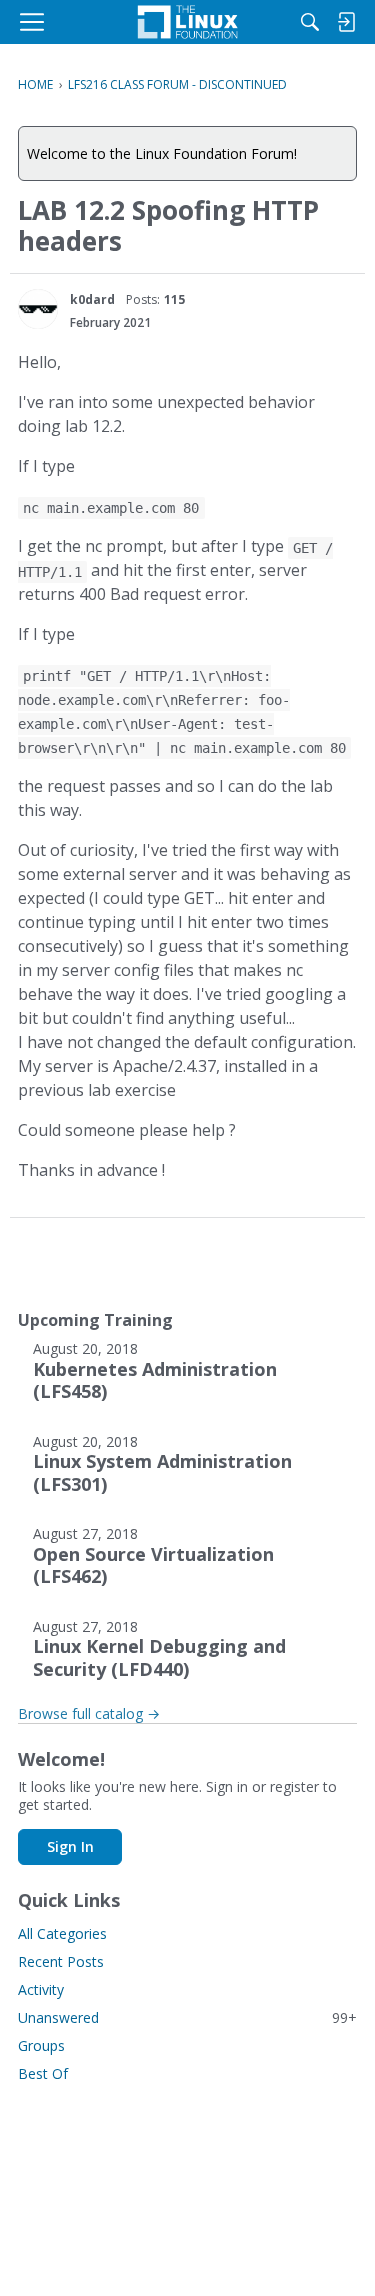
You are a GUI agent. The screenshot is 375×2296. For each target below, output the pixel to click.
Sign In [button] (70, 1846)
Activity (41, 1989)
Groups (41, 2045)
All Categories (62, 1933)
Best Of (43, 2073)
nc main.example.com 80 (111, 508)
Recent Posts (61, 1961)
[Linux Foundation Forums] (187, 22)
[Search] (310, 22)
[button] (38, 309)
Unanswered (187, 2017)
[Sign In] (346, 22)
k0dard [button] (92, 299)
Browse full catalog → (89, 1713)
